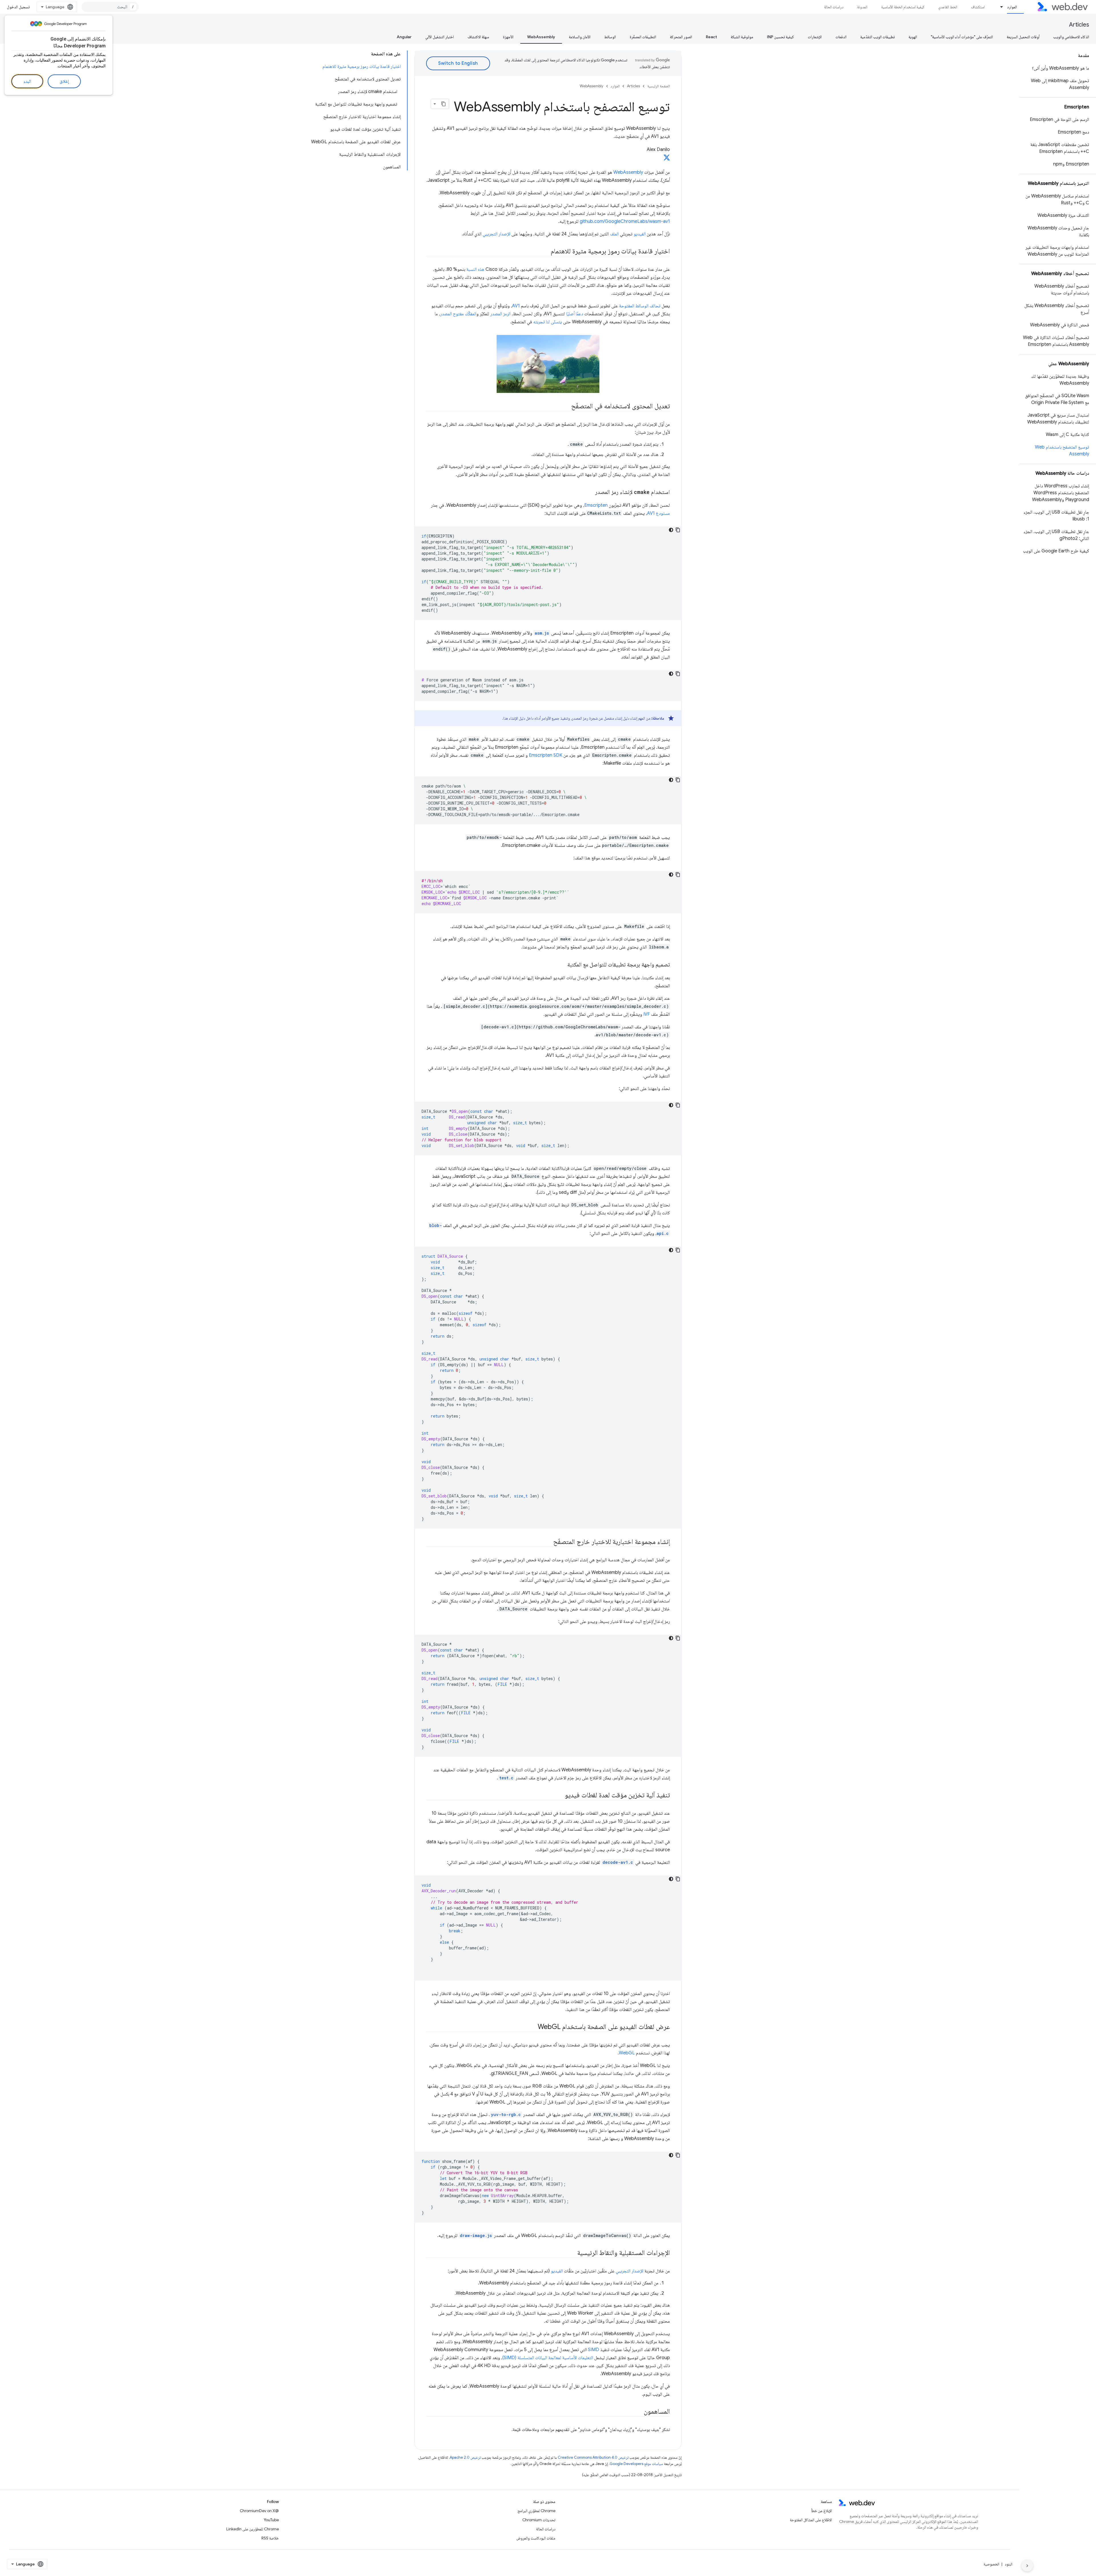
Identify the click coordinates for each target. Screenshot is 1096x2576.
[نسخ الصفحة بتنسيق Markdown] (444, 104)
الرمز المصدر (500, 314)
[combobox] (110, 7)
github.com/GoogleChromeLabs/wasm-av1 (625, 221)
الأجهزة (508, 37)
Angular (404, 37)
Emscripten (596, 505)
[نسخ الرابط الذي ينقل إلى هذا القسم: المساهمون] (638, 2412)
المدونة (862, 7)
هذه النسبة (475, 269)
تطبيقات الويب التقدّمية (878, 37)
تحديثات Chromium (539, 2520)
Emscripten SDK (546, 755)
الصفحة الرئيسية (659, 86)
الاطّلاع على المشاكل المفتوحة (811, 2520)
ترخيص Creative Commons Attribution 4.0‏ (593, 2457)
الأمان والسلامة (580, 37)
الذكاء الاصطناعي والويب (1071, 37)
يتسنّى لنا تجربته (548, 322)
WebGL (627, 2053)
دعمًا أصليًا (575, 314)
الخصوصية (991, 2564)
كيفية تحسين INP (780, 37)
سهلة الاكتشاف (478, 37)
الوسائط (610, 37)
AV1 (516, 306)
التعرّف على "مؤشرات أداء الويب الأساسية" (962, 37)
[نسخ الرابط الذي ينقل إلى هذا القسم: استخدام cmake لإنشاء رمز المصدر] (590, 492)
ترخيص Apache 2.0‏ (465, 2457)
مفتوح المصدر (452, 314)
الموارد (1012, 7)
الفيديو (640, 234)
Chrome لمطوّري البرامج (536, 2511)
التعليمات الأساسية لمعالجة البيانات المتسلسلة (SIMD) (548, 2358)
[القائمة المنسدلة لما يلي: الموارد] (999, 7)
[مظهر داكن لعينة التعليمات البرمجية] (671, 530)
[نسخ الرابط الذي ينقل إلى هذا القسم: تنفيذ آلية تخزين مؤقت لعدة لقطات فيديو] (560, 1795)
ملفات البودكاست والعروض (536, 2538)
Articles (1079, 25)
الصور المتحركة (681, 37)
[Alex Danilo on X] (667, 159)
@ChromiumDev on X (259, 2511)
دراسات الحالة (834, 7)
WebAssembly (541, 37)
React (711, 37)
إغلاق (64, 81)
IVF (647, 1014)
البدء (27, 81)
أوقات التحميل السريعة (1023, 37)
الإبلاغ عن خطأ (822, 2511)
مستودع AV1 (658, 513)
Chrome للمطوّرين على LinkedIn (253, 2529)
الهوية (913, 37)
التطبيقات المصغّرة (643, 37)
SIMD (594, 2350)
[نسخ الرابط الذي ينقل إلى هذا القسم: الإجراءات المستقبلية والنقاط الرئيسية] (572, 2253)
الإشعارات (815, 37)
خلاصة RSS (270, 2538)
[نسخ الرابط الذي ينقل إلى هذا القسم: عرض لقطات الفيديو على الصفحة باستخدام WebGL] (533, 2027)
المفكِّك (471, 314)
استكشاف (978, 7)
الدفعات (841, 37)
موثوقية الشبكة (742, 37)
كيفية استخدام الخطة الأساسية (903, 7)
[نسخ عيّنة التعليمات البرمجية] (678, 530)
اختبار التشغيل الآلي (440, 37)
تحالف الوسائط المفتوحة (640, 306)
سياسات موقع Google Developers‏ (636, 2464)
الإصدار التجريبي (496, 234)
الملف (614, 234)
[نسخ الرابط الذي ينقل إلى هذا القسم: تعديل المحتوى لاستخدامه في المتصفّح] (566, 406)
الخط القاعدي (948, 7)
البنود (1009, 2564)
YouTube (271, 2520)
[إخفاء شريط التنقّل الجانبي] (1027, 2566)
